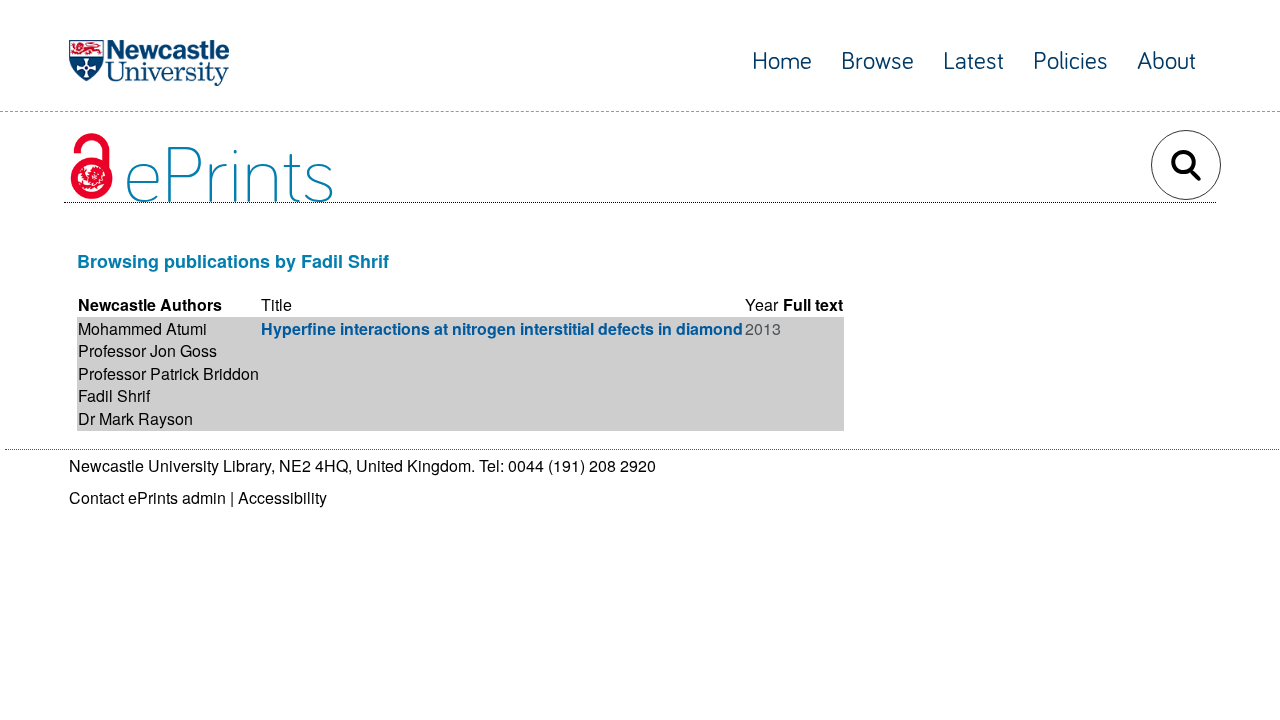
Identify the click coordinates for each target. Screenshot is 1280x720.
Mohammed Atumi (142, 328)
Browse (877, 61)
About (1166, 61)
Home (782, 61)
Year (761, 304)
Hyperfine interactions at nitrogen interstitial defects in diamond (502, 328)
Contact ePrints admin (147, 497)
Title (276, 304)
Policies (1070, 61)
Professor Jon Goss (147, 350)
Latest (973, 61)
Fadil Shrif (114, 395)
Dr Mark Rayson (135, 418)
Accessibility (282, 497)
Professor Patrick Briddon (168, 373)
